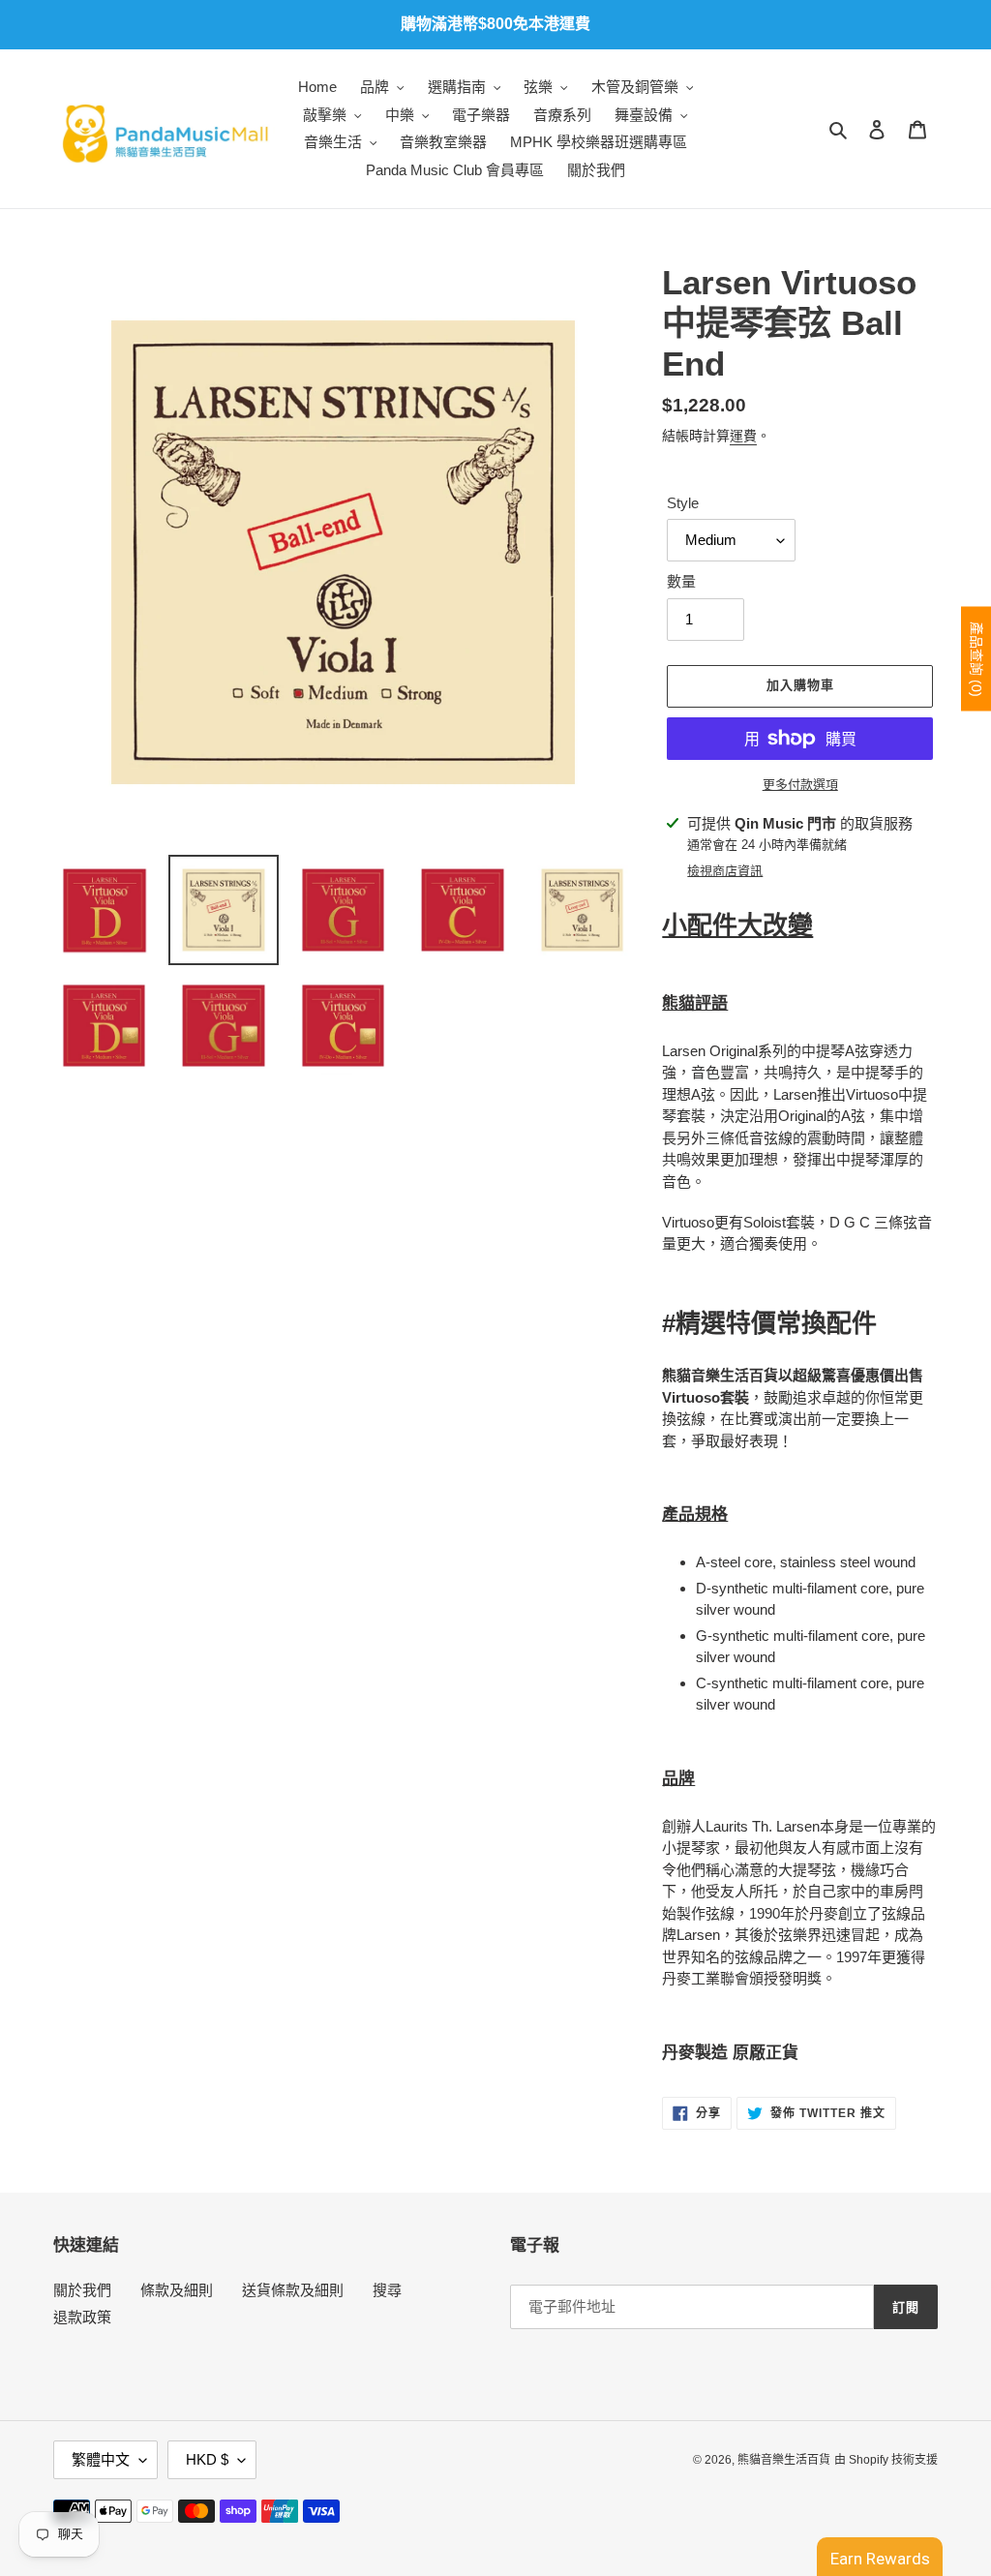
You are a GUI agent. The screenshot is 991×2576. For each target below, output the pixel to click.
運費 (743, 436)
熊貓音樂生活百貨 (784, 2460)
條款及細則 (177, 2290)
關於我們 (82, 2290)
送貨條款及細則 (293, 2290)
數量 (681, 581)
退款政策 (82, 2317)
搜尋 (387, 2290)
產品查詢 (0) (976, 659)
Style (683, 503)
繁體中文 (101, 2459)
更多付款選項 (800, 785)
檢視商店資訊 (725, 871)
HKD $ (207, 2459)
